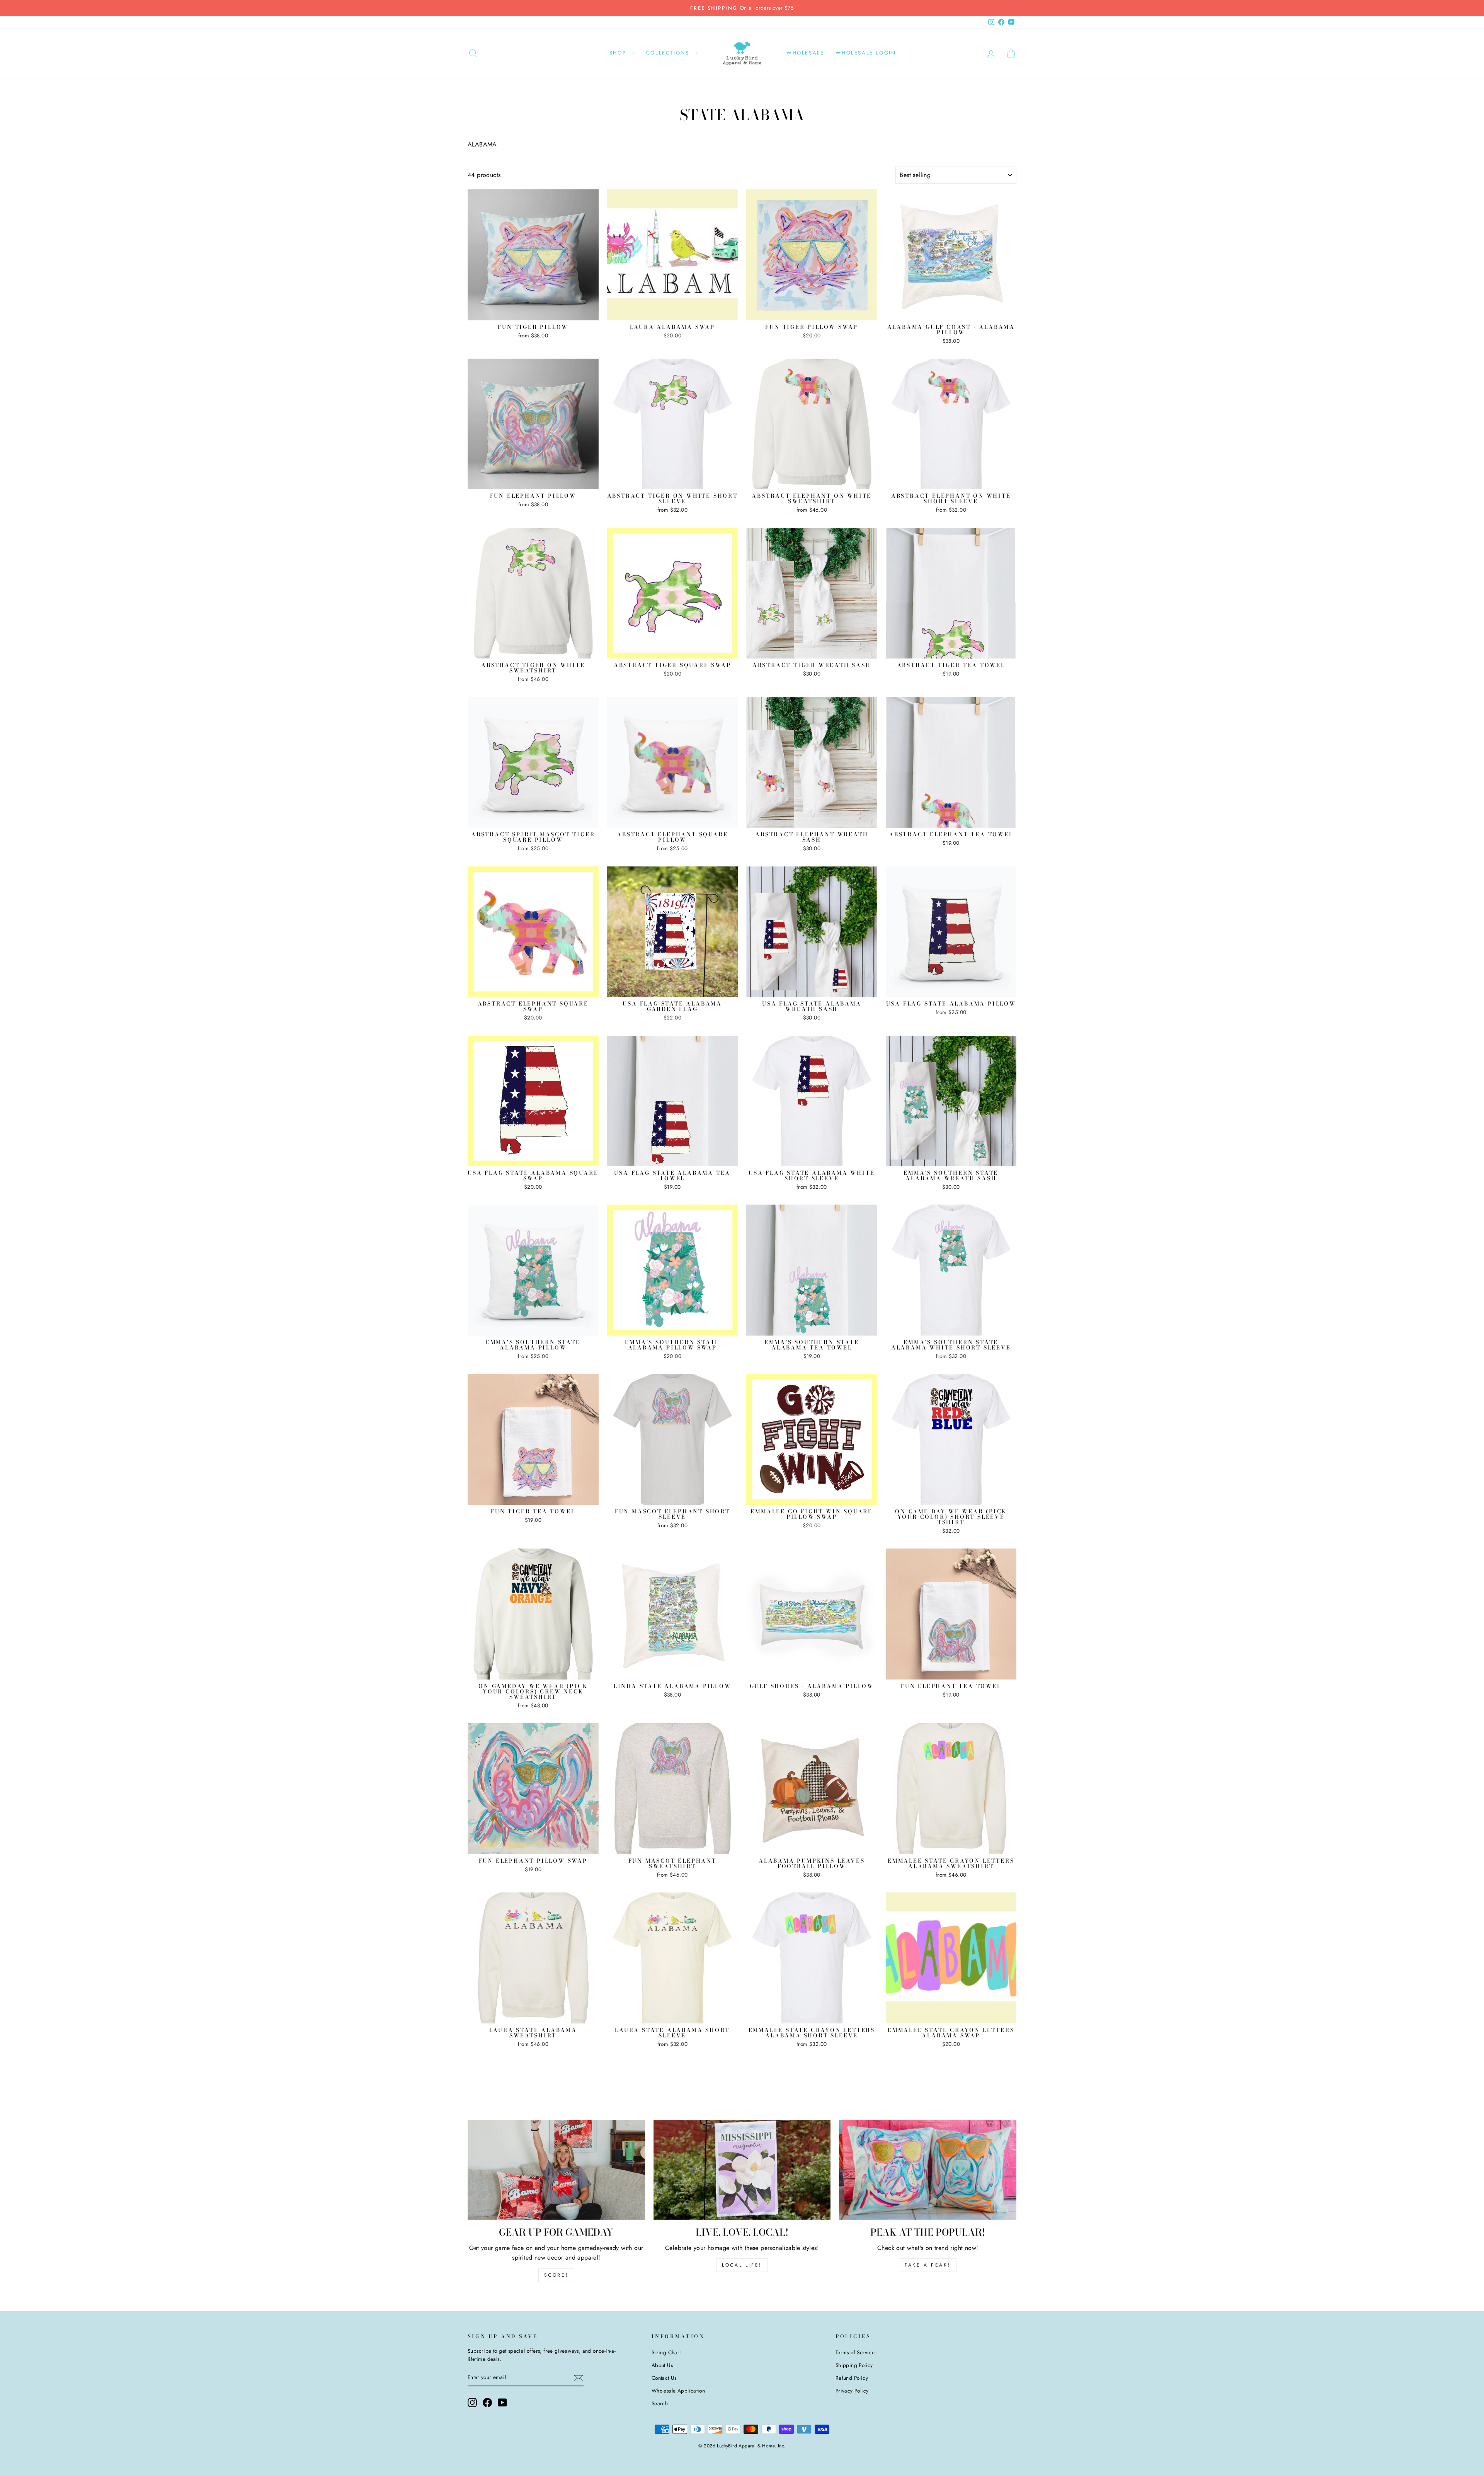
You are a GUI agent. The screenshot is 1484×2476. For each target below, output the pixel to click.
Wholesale (805, 53)
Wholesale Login (866, 53)
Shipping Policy (854, 2365)
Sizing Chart (666, 2352)
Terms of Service (855, 2352)
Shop (619, 53)
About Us (662, 2365)
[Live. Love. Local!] (742, 2170)
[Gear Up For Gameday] (556, 2170)
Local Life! (742, 2265)
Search (660, 2403)
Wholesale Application (678, 2391)
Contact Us (664, 2378)
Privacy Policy (852, 2391)
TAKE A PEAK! (928, 2265)
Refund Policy (852, 2378)
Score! (556, 2275)
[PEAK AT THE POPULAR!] (928, 2170)
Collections (669, 53)
